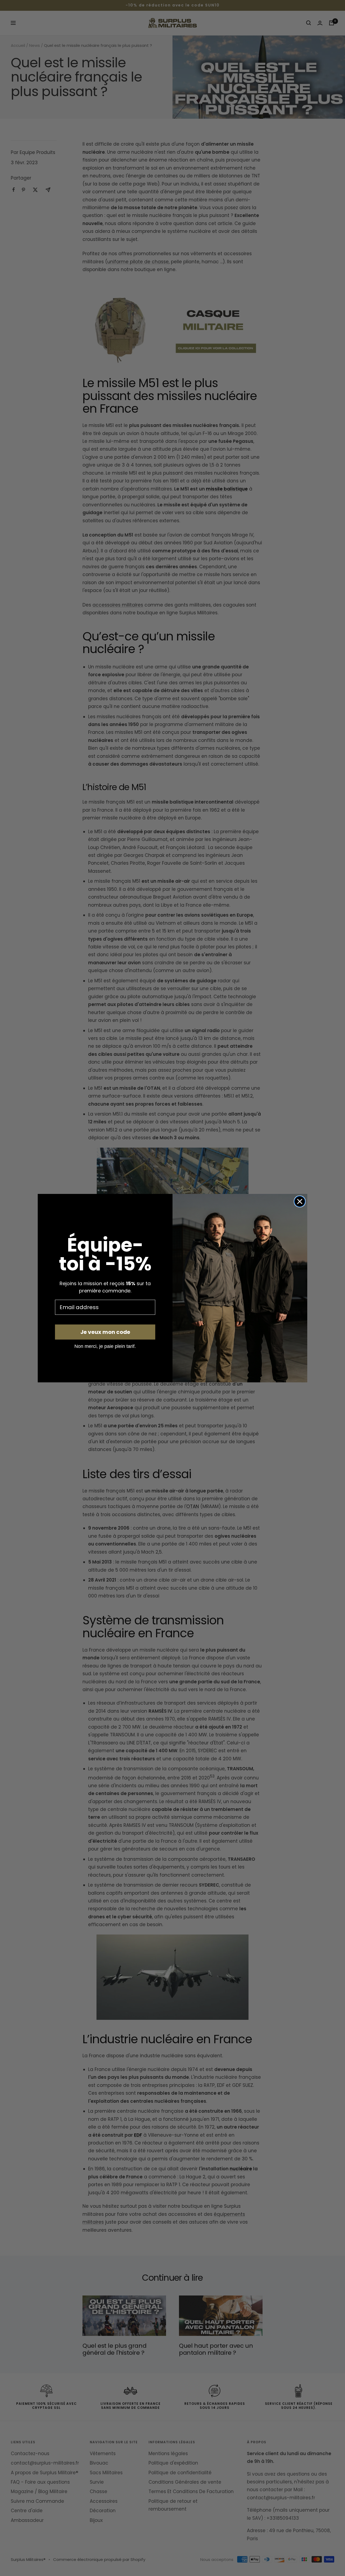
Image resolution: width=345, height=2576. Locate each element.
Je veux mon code (105, 1332)
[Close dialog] (300, 1201)
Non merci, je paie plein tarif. (105, 1346)
